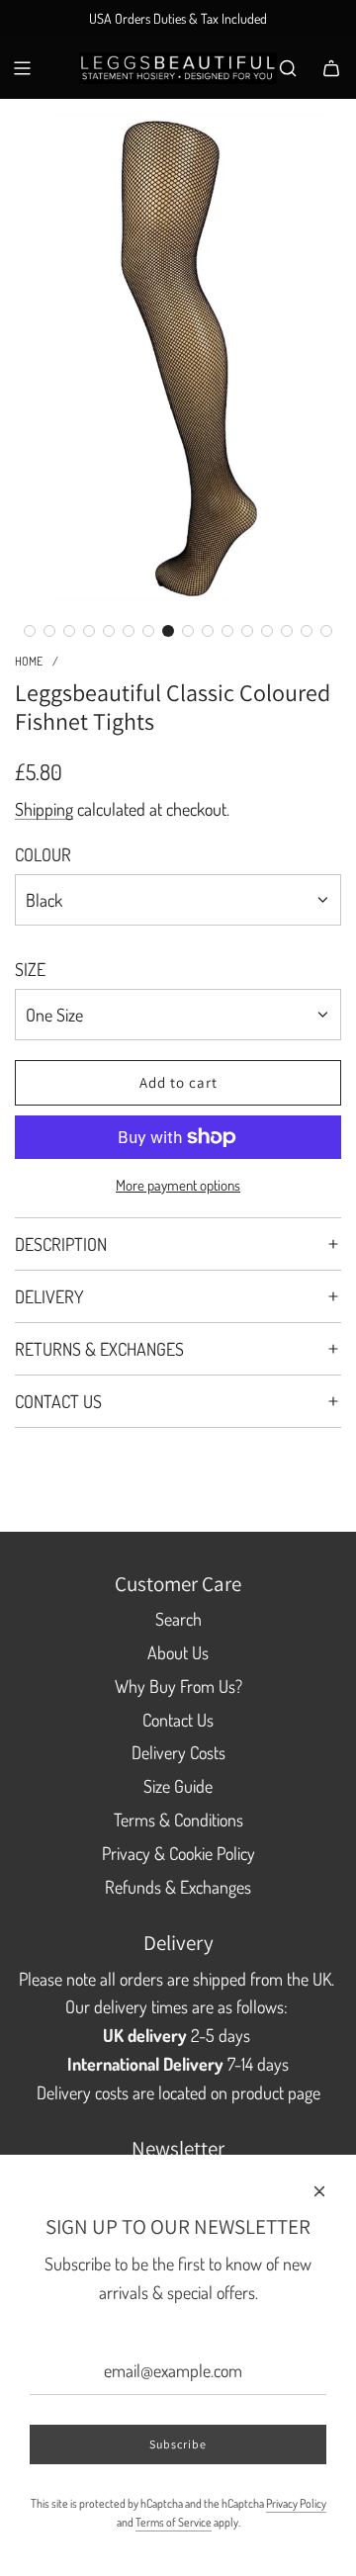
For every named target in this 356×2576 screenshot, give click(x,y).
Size (30, 969)
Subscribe (178, 2444)
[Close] (319, 2191)
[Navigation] (22, 68)
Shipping (44, 809)
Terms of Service (174, 2522)
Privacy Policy (296, 2503)
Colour (43, 854)
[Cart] (331, 68)
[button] (30, 631)
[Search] (288, 68)
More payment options (178, 1185)
